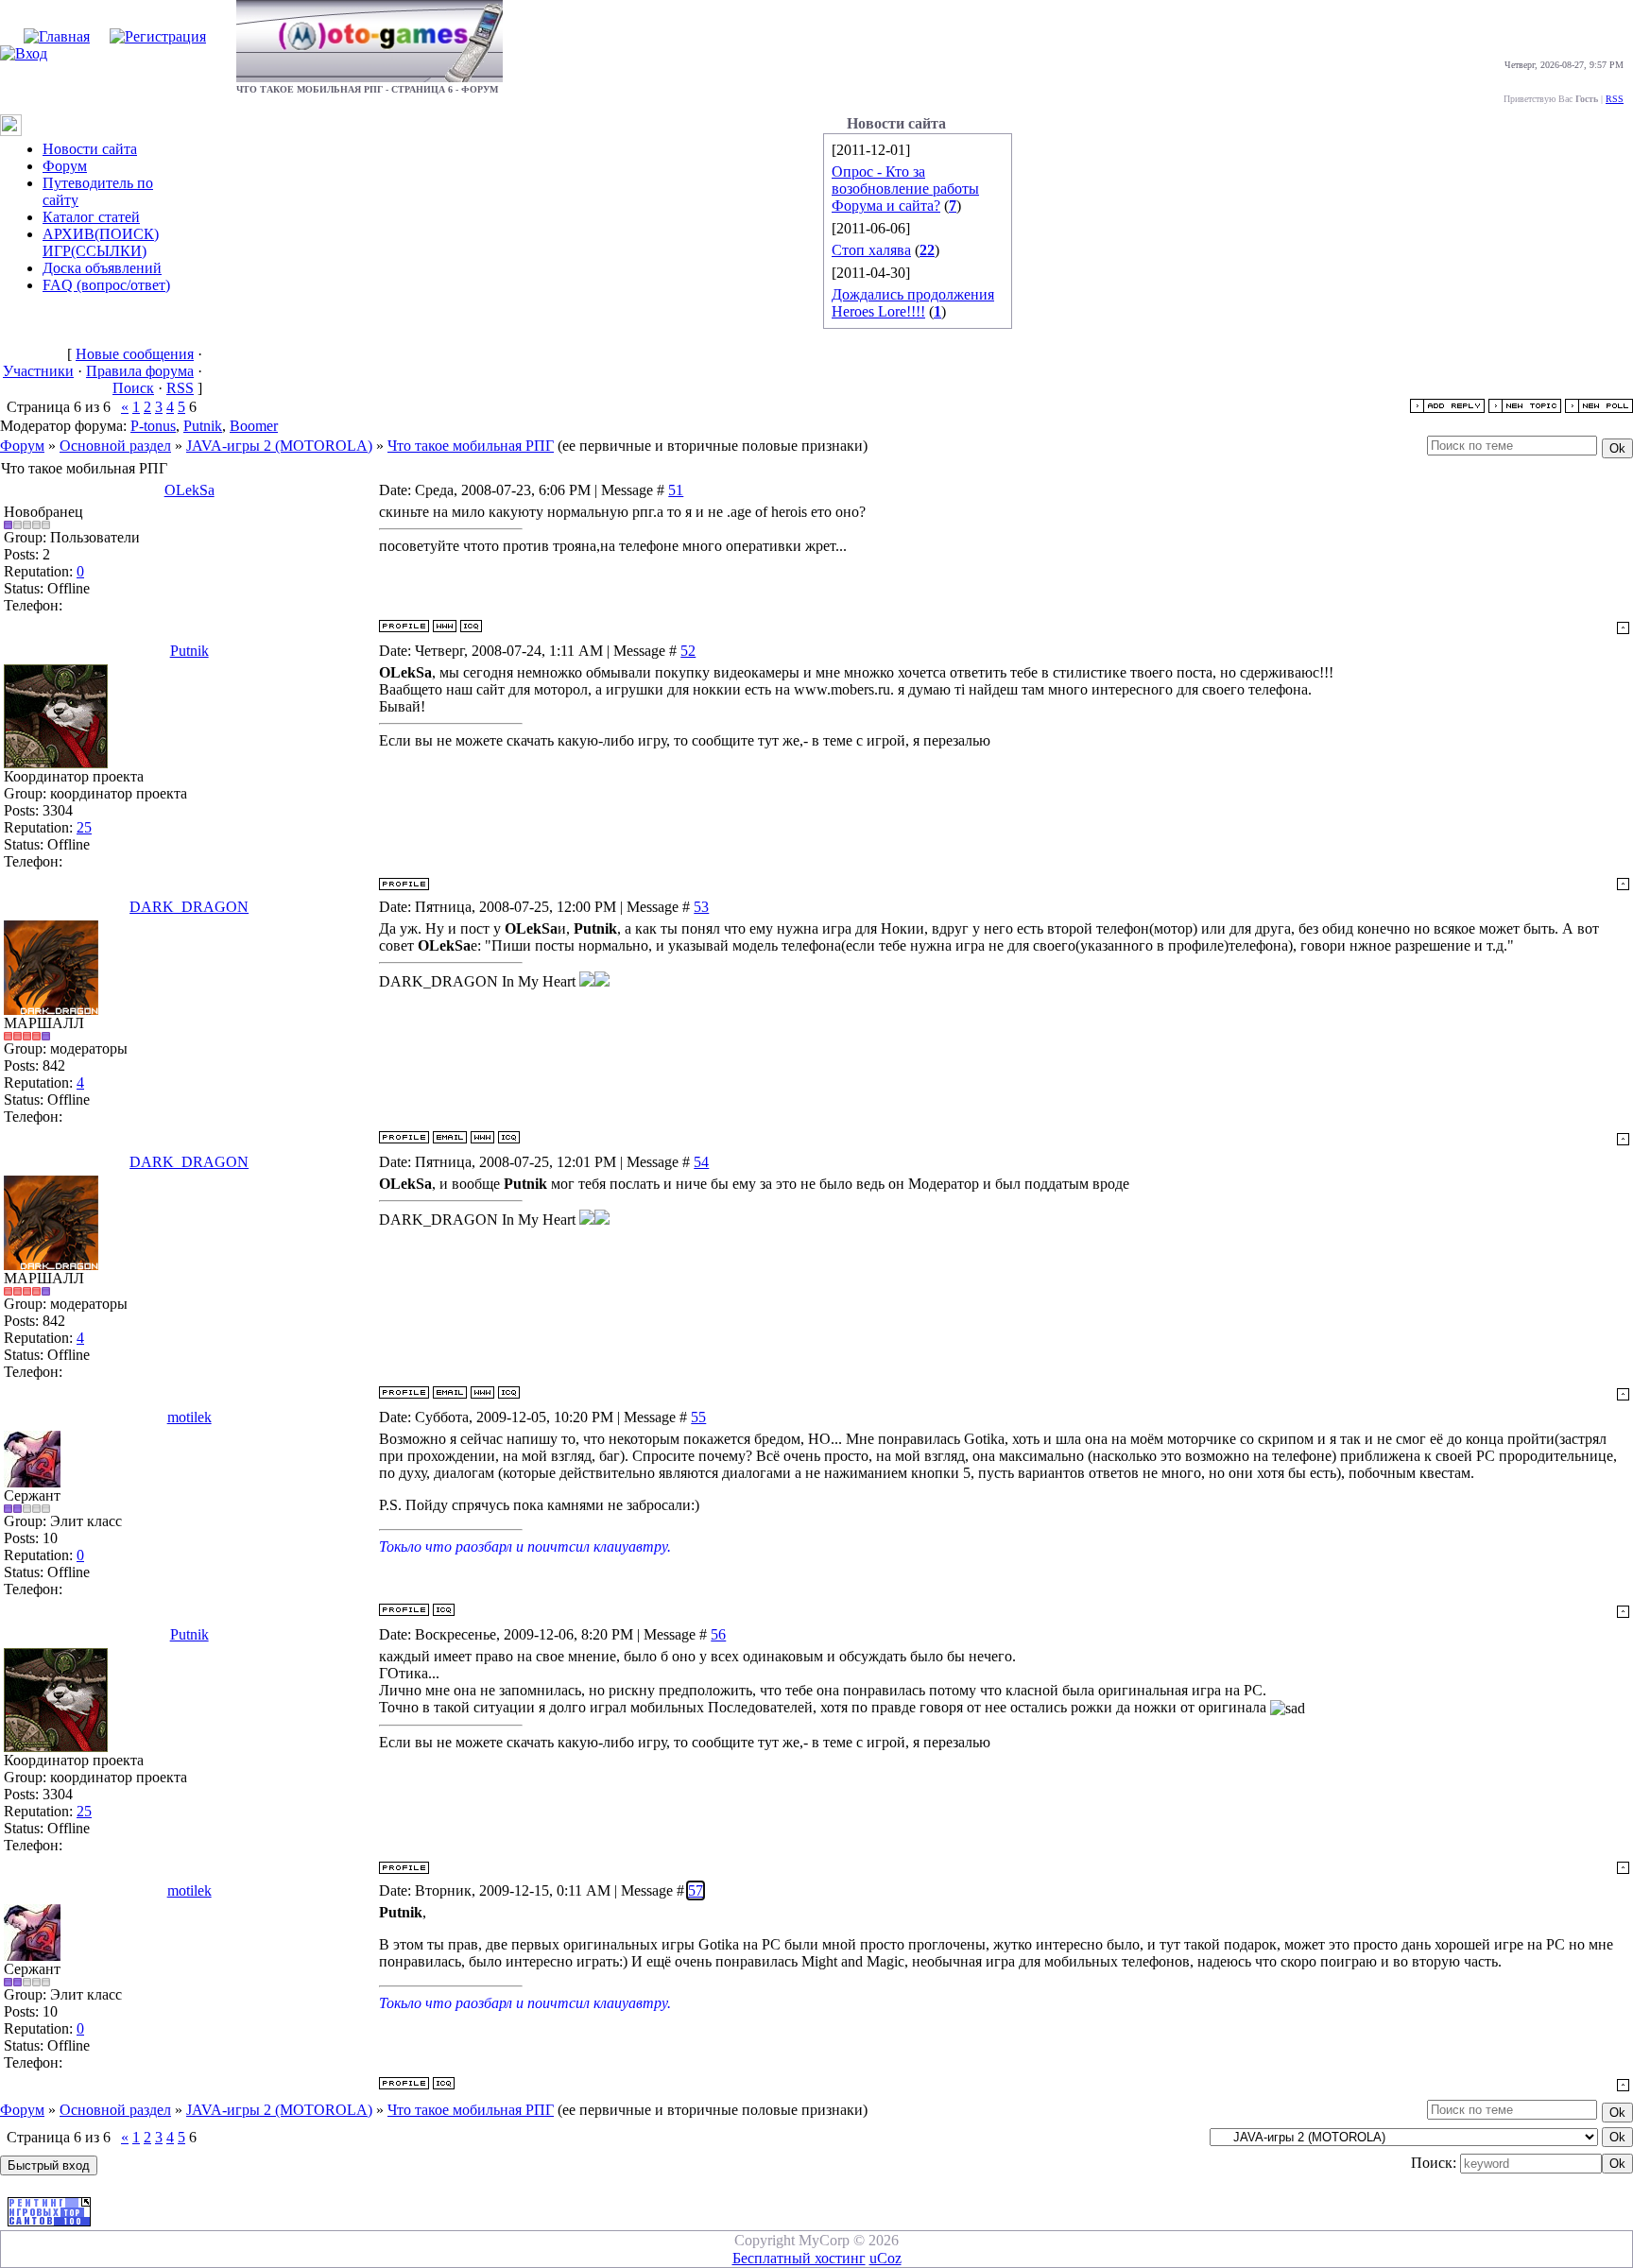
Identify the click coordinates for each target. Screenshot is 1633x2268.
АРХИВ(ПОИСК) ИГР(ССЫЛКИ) (101, 242)
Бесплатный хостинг (799, 2258)
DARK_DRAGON (189, 907)
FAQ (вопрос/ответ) (106, 285)
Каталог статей (91, 217)
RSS (1615, 99)
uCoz (885, 2258)
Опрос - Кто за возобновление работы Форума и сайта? (905, 189)
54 (701, 1162)
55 (698, 1417)
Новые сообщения (135, 354)
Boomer (254, 426)
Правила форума (140, 371)
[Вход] (24, 53)
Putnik (203, 426)
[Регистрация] (158, 36)
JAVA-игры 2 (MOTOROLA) (279, 446)
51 (676, 490)
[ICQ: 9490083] (444, 1610)
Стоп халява (871, 250)
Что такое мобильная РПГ (471, 446)
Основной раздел (115, 446)
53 (701, 907)
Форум (65, 166)
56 (718, 1634)
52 (688, 651)
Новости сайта (90, 149)
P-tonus (153, 426)
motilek (189, 1417)
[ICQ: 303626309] (509, 1137)
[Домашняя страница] (445, 626)
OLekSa (189, 490)
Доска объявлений (102, 268)
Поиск (133, 388)
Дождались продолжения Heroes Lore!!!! (913, 303)
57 (696, 1890)
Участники (38, 371)
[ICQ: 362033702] (471, 626)
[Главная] (57, 36)
